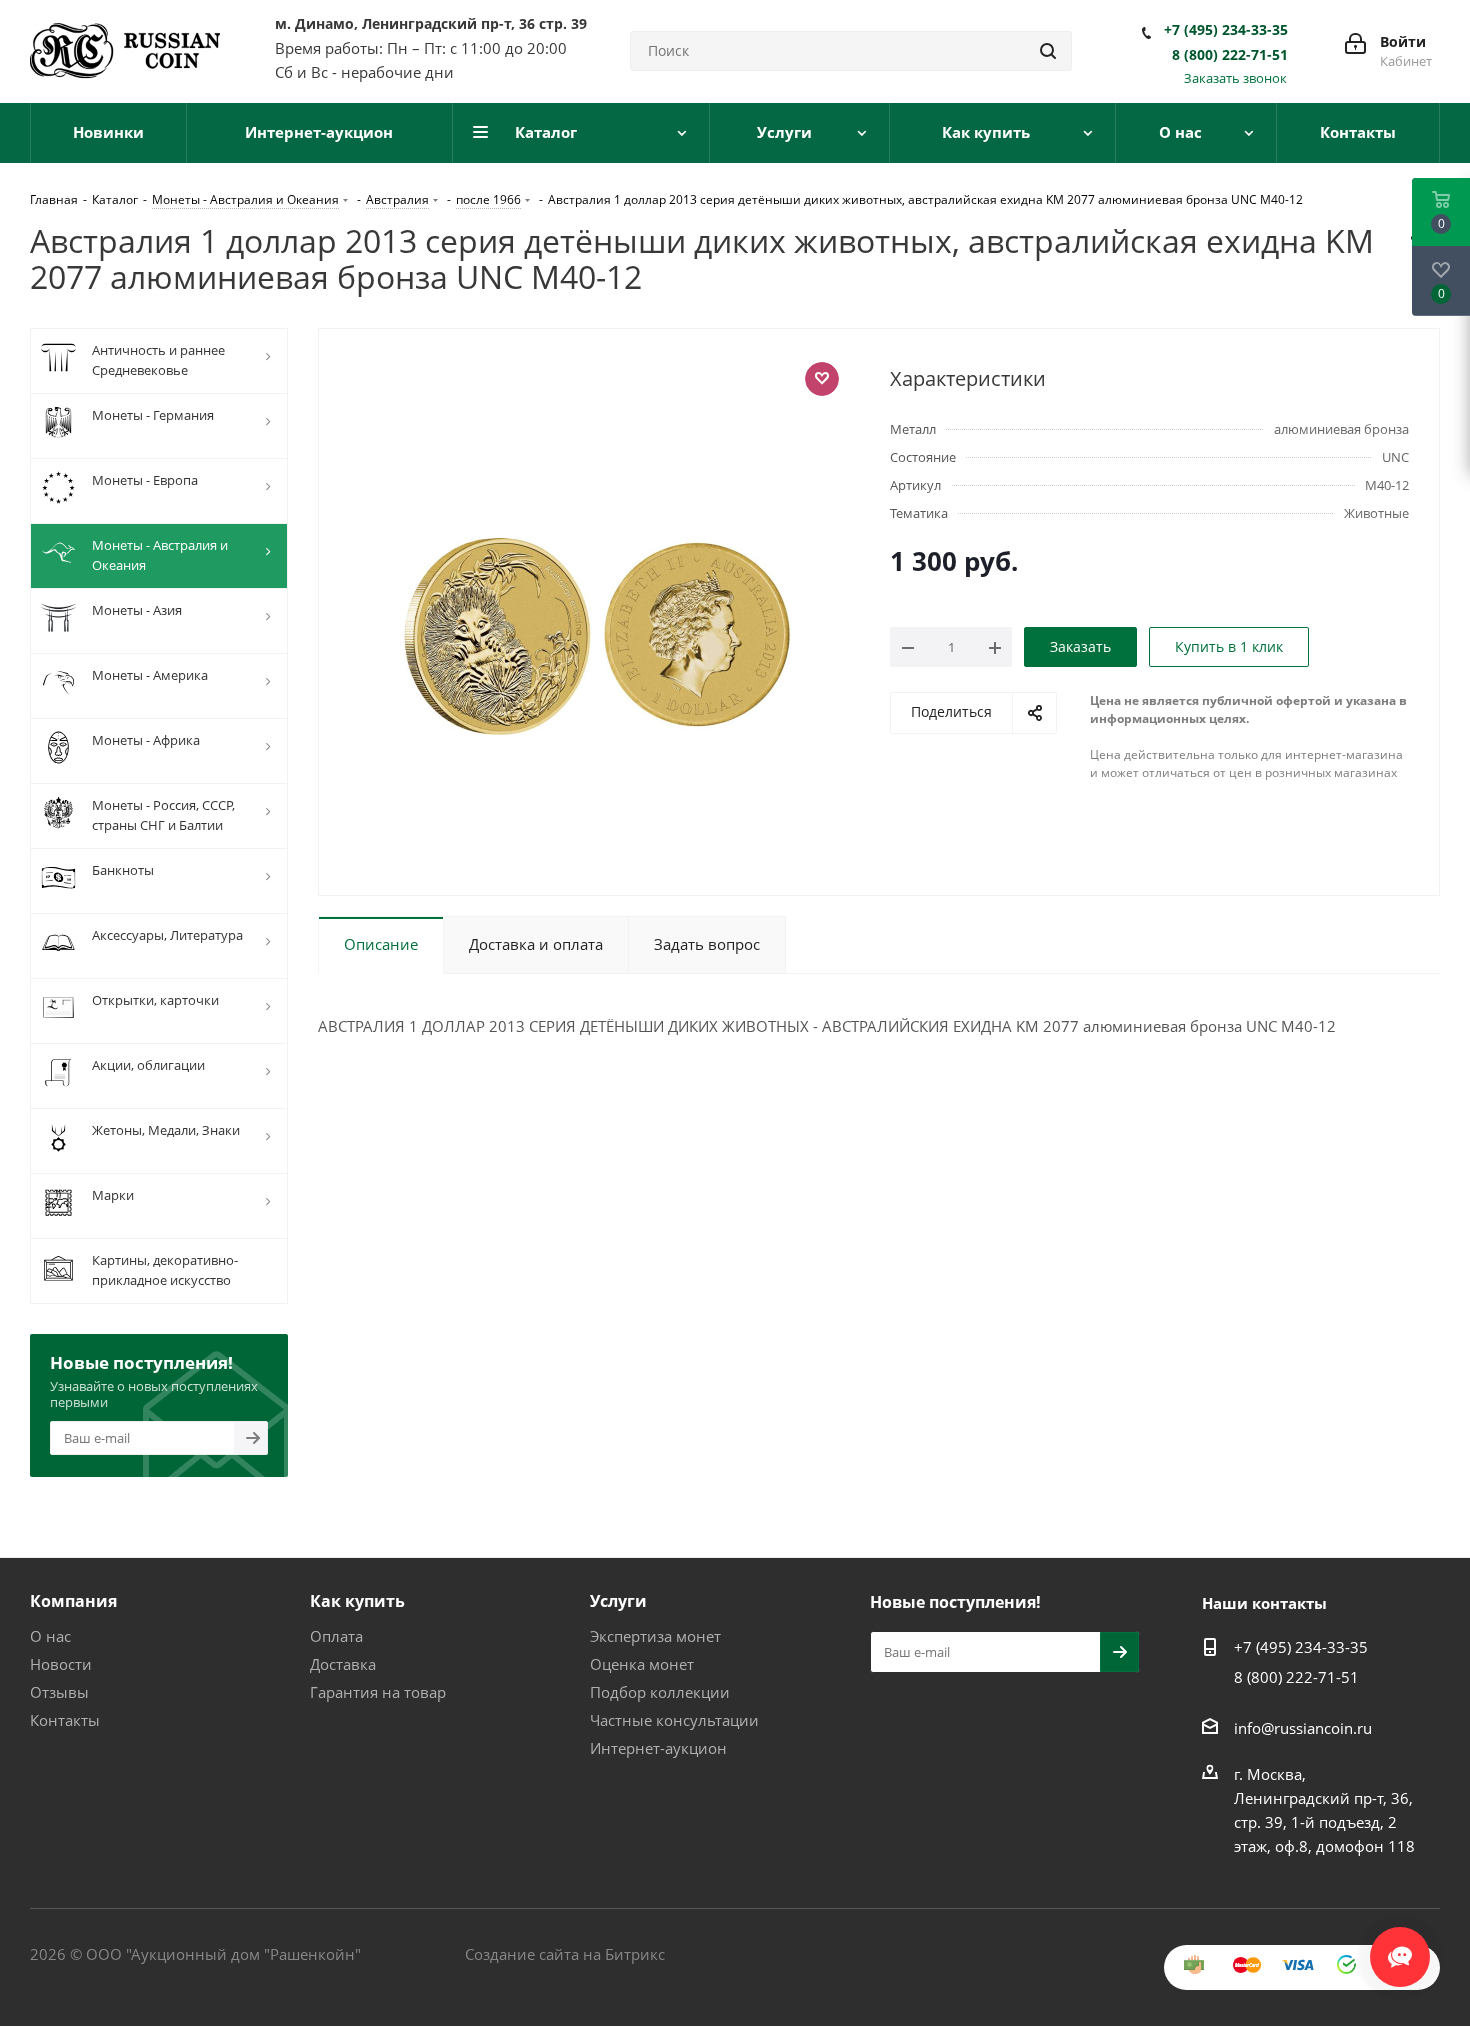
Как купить (357, 1601)
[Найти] (1048, 51)
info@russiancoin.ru (1303, 1728)
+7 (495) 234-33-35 (1226, 30)
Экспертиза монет (655, 1636)
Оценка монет (642, 1664)
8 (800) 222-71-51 (1230, 55)
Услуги (618, 1601)
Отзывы (59, 1692)
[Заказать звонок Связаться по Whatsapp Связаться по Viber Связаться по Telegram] (1400, 1947)
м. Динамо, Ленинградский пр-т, (431, 23)
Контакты (65, 1720)
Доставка (343, 1664)
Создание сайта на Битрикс (565, 1954)
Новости (61, 1664)
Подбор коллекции (660, 1692)
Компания (73, 1601)
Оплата (336, 1636)
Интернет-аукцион (658, 1748)
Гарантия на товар (378, 1692)
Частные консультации (674, 1720)
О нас (50, 1636)
